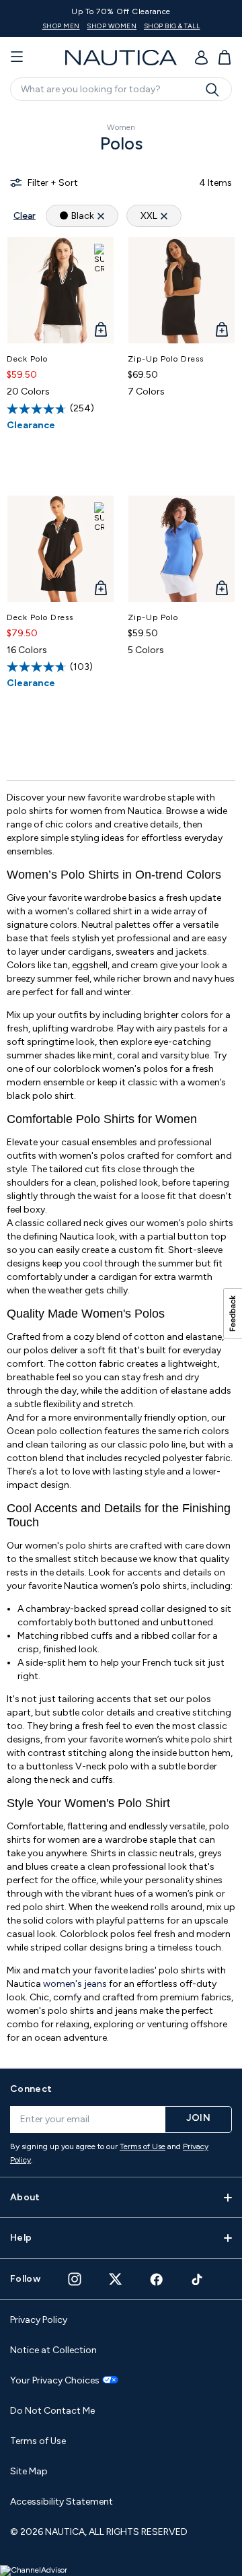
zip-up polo (153, 617)
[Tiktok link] (198, 2279)
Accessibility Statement (62, 2502)
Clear (25, 216)
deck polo (27, 359)
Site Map (29, 2471)
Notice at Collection (53, 2350)
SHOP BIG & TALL (160, 26)
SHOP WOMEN (99, 26)
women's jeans (75, 1984)
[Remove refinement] (101, 216)
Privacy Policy (39, 2320)
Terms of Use (143, 2146)
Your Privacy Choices (55, 2381)
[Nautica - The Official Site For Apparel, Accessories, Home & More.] (121, 58)
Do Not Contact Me (52, 2411)
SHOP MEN (48, 26)
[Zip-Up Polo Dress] (182, 290)
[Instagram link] (75, 2279)
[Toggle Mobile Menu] (17, 57)
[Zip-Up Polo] (182, 549)
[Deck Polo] (61, 290)
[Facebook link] (157, 2279)
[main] (121, 1083)
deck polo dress (40, 617)
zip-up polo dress (166, 359)
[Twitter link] (116, 2279)
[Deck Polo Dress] (61, 549)
